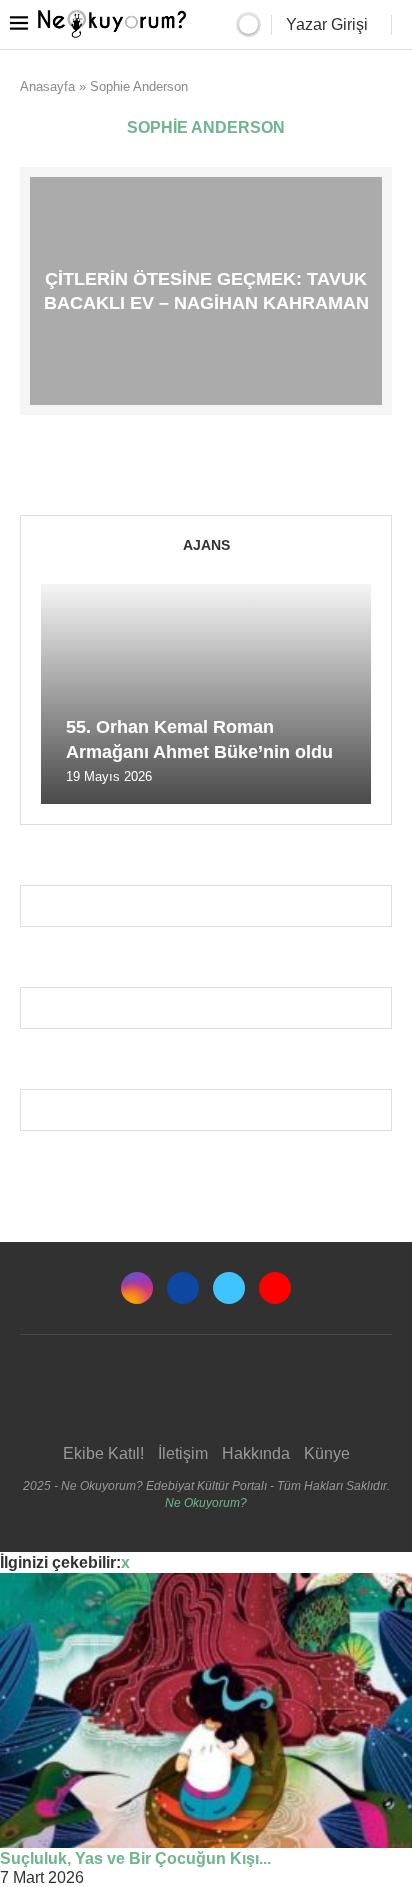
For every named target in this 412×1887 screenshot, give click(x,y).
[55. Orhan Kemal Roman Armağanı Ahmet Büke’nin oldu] (206, 694)
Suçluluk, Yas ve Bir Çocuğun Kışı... (135, 1858)
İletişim (183, 1453)
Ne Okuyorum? (206, 1503)
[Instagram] (137, 1288)
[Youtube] (275, 1288)
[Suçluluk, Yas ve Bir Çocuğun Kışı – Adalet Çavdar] (206, 1710)
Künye (327, 1453)
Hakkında (256, 1453)
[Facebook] (183, 1288)
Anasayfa (47, 86)
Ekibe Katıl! (103, 1453)
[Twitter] (229, 1288)
